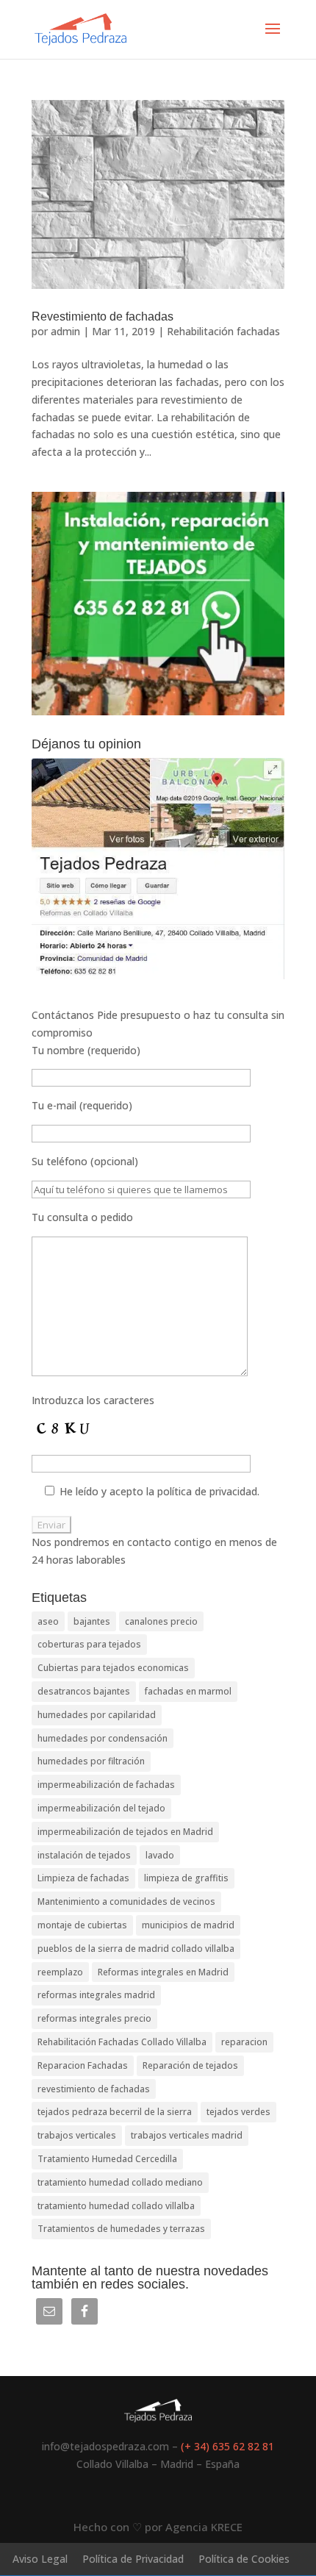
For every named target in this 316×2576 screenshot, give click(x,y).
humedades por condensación (103, 1738)
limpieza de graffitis (186, 1878)
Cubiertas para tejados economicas (113, 1668)
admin (65, 331)
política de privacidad (207, 1491)
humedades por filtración (91, 1761)
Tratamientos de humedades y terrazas (121, 2229)
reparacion (244, 2042)
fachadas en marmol (188, 1691)
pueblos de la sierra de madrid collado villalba (136, 1949)
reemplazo (60, 1972)
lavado (160, 1855)
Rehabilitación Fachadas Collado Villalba (122, 2042)
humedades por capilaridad (97, 1715)
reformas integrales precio (94, 2018)
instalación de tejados (84, 1855)
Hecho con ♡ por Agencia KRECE (158, 2527)
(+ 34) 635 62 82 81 (227, 2446)
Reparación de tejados (190, 2065)
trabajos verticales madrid (187, 2135)
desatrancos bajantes (84, 1691)
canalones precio (161, 1621)
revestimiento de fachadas (94, 2089)
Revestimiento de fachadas (103, 316)
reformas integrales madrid (96, 1995)
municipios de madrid (188, 1925)
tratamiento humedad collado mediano (120, 2182)
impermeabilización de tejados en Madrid (125, 1832)
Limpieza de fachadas (83, 1878)
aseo (48, 1621)
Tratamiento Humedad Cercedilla (107, 2159)
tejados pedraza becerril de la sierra (115, 2112)
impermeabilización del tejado (101, 1808)
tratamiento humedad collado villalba (116, 2206)
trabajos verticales (77, 2135)
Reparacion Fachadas (83, 2065)
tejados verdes (238, 2112)
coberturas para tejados (89, 1644)
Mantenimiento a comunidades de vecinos (126, 1901)
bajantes (92, 1621)
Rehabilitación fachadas (223, 331)
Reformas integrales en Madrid (163, 1972)
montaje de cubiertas (82, 1925)
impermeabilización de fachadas (106, 1785)
